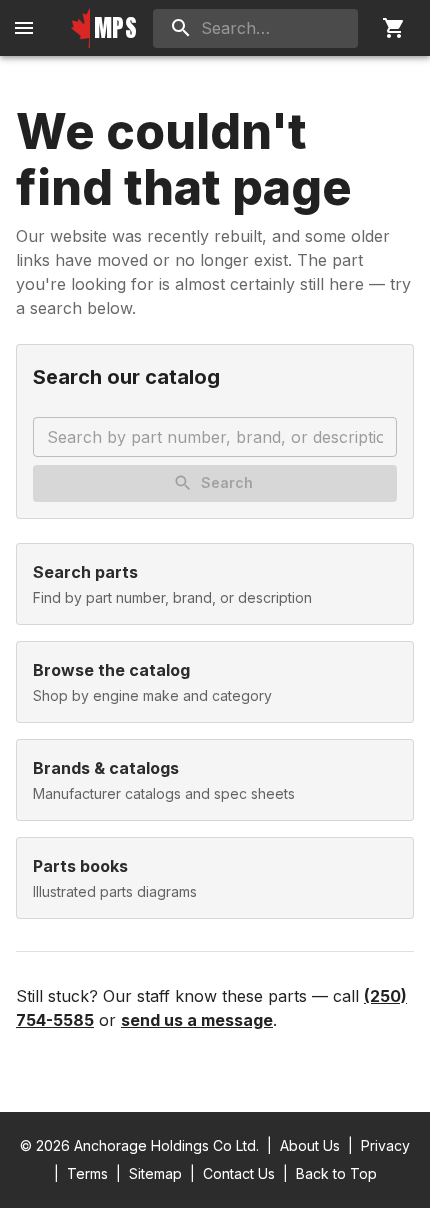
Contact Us (239, 1173)
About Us (310, 1145)
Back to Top (336, 1173)
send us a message (197, 1020)
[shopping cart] (394, 28)
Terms (87, 1173)
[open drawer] (24, 28)
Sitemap (155, 1173)
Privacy (385, 1145)
